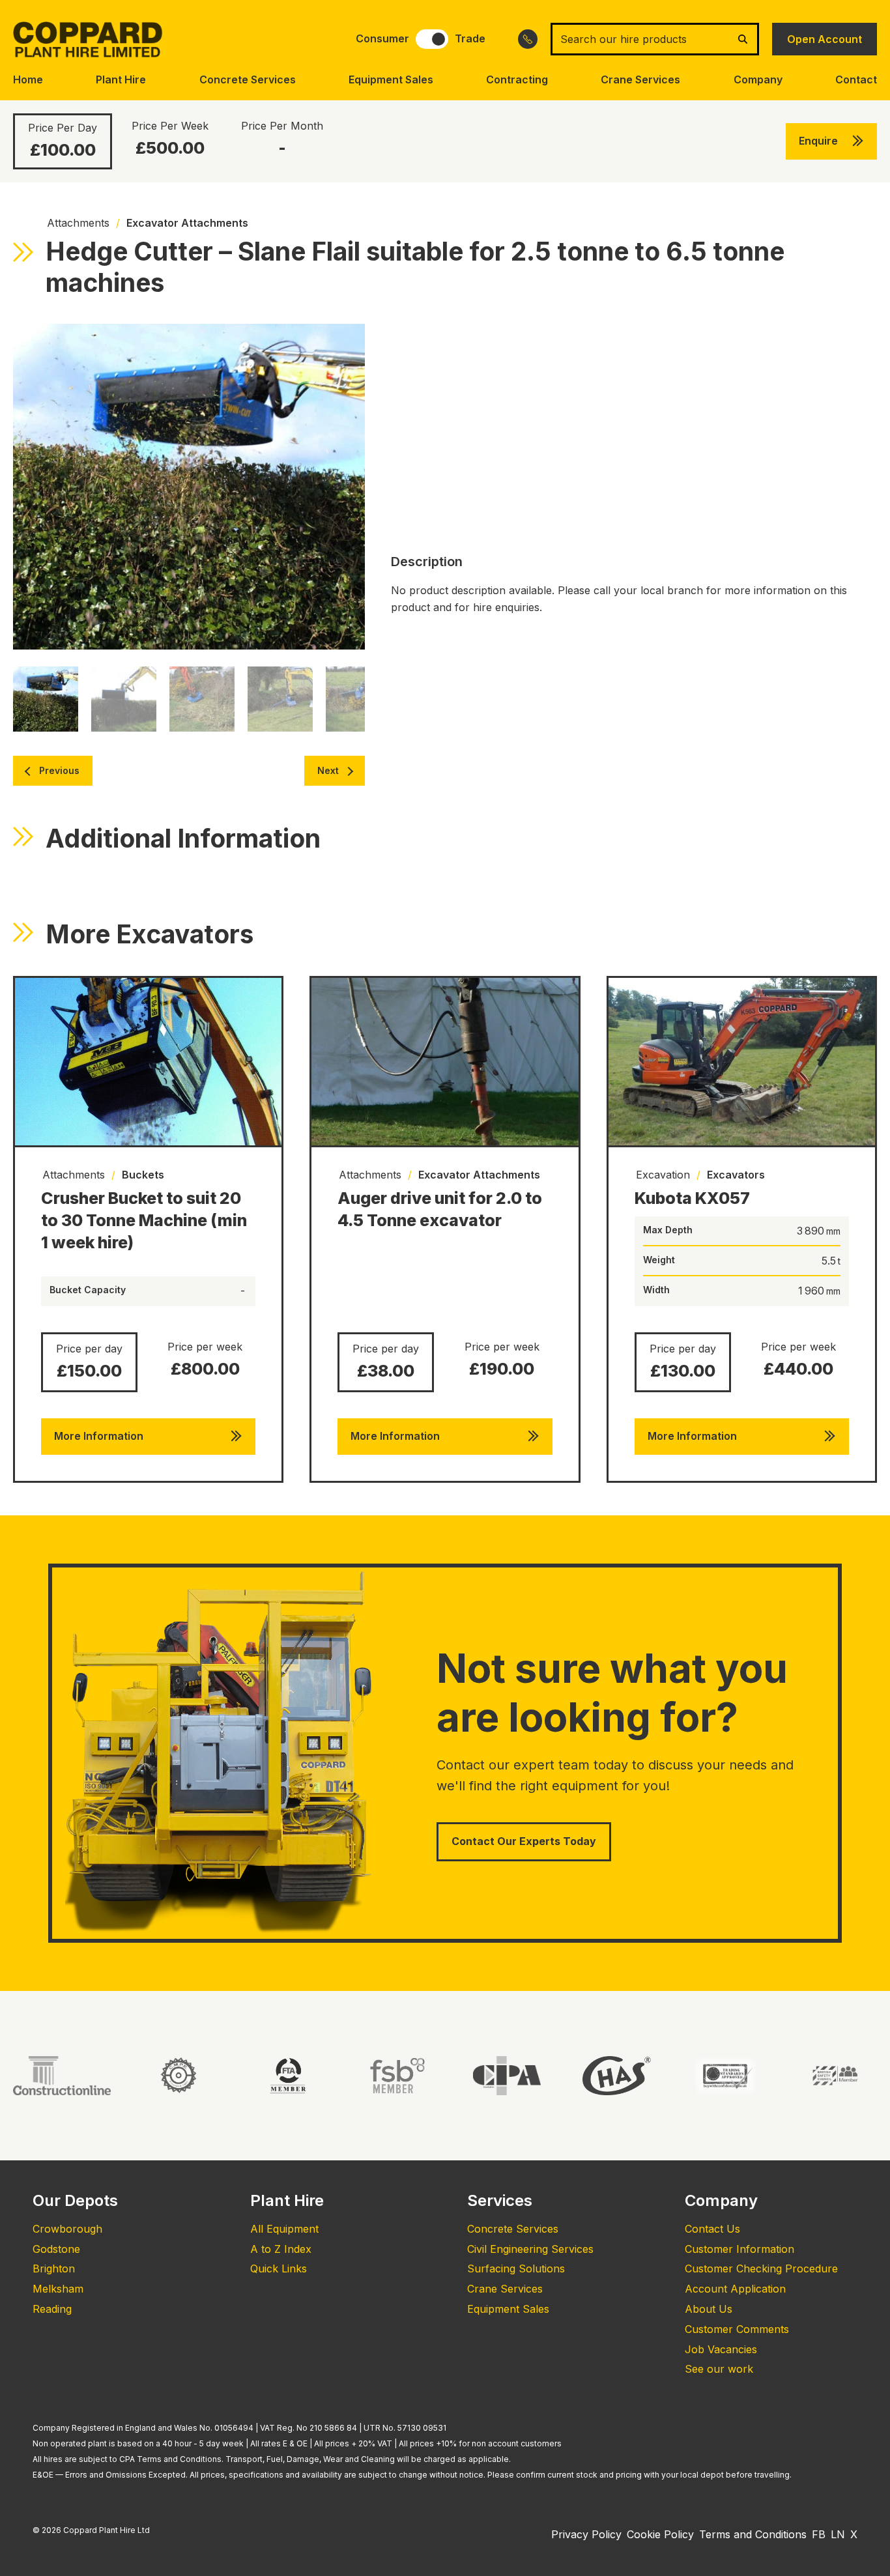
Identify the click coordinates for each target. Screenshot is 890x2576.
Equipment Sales (391, 79)
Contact (856, 79)
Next (328, 770)
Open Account (825, 39)
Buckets (143, 1175)
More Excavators (150, 934)
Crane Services (640, 79)
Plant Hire (121, 79)
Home (28, 79)
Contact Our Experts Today (524, 1841)
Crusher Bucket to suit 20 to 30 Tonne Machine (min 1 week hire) (144, 1220)
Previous (59, 770)
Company (758, 79)
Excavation (663, 1175)
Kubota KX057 (692, 1198)
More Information (99, 1436)
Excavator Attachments (187, 223)
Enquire (818, 141)
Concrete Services (248, 79)
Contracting (517, 79)
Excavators (736, 1175)
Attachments (78, 223)
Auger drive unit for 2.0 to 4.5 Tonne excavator (440, 1209)
